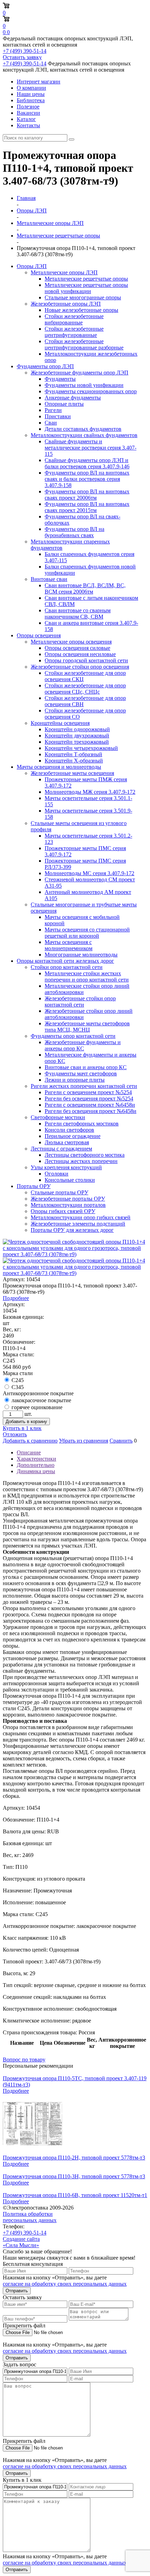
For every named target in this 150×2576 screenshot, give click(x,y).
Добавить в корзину (26, 1422)
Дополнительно (36, 1465)
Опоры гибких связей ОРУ (63, 1211)
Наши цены (31, 94)
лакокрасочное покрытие (41, 1400)
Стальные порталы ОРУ (59, 1192)
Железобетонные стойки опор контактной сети (80, 1002)
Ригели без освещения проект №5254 (89, 1099)
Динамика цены (36, 1471)
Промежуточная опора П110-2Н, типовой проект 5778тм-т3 (74, 2158)
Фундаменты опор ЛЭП (45, 366)
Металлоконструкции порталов (68, 1205)
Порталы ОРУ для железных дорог (72, 1230)
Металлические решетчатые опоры (86, 279)
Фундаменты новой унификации (84, 385)
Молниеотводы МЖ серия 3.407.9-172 (90, 792)
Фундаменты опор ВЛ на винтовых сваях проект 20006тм (87, 495)
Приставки (58, 416)
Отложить (15, 1434)
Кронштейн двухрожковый (77, 736)
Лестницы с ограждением (61, 1149)
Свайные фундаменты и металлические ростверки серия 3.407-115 (91, 448)
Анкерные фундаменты (73, 398)
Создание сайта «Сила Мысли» (21, 2242)
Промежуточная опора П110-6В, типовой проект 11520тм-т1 (75, 2195)
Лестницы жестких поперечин (81, 1161)
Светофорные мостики (58, 1117)
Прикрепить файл (24, 2325)
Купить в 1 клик (22, 1428)
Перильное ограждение (73, 1136)
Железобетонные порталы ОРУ (68, 1199)
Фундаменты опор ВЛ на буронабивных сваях (74, 532)
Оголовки (57, 1174)
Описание (29, 1452)
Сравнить (121, 1441)
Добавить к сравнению (30, 1441)
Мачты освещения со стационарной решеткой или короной (87, 933)
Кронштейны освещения (60, 723)
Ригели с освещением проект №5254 (88, 1092)
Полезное (28, 107)
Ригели (53, 410)
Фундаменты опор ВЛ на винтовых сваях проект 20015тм (87, 507)
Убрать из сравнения (84, 1441)
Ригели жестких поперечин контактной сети (84, 1086)
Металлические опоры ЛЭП (64, 272)
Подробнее (16, 1298)
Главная (26, 198)
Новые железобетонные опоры (81, 310)
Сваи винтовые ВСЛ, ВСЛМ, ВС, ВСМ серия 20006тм (85, 588)
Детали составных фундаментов (83, 429)
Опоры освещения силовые (77, 648)
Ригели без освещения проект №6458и (91, 1111)
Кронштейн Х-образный (74, 761)
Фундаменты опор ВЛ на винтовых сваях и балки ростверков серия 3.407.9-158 (87, 479)
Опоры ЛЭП (32, 266)
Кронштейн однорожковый (77, 729)
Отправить (17, 2291)
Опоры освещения (39, 635)
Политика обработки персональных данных (30, 2217)
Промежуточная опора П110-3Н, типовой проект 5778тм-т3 (74, 2176)
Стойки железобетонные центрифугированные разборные (84, 344)
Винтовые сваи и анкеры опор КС (86, 1067)
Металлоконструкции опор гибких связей (81, 1217)
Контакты (28, 125)
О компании (31, 88)
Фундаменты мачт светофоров (81, 1073)
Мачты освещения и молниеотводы (59, 767)
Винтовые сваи (49, 579)
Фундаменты (60, 379)
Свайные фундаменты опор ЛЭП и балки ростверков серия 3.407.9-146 (87, 463)
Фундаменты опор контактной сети (73, 1036)
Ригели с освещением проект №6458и (90, 1105)
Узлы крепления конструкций (66, 1167)
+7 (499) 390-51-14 (25, 51)
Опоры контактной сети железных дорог (65, 961)
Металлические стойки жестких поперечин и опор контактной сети (87, 976)
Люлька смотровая (67, 1142)
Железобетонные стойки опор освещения (80, 667)
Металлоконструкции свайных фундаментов (84, 435)
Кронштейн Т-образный (73, 754)
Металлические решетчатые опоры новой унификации (86, 288)
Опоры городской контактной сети (86, 660)
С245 (18, 1380)
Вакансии (28, 113)
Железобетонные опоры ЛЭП (66, 304)
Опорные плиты (64, 404)
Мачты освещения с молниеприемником (69, 945)
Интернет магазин (39, 82)
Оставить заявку (22, 57)
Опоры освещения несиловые (80, 654)
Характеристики (36, 1459)
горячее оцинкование (37, 1407)
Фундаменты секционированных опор (91, 391)
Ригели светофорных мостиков (82, 1124)
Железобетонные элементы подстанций (78, 1224)
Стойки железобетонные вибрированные (74, 319)
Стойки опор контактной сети (67, 967)
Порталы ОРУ (34, 1186)
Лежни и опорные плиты (75, 1080)
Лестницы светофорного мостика (85, 1155)
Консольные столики (70, 1180)
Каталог (26, 119)
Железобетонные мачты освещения (72, 773)
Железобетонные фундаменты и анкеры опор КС (83, 1045)
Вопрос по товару (24, 2060)
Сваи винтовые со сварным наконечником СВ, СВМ (78, 613)
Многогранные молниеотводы (81, 955)
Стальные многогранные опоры (83, 297)
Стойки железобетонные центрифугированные (74, 332)
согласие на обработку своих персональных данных (65, 2284)
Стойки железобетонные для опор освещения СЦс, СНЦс (85, 689)
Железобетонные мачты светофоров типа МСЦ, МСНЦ (87, 1027)
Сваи (51, 423)
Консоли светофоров (69, 1130)
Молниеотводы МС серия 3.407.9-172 (89, 873)
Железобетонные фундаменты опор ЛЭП (80, 373)
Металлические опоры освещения (71, 642)
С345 (18, 1387)
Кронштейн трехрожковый (77, 742)
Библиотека (31, 100)
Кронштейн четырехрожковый (81, 748)
